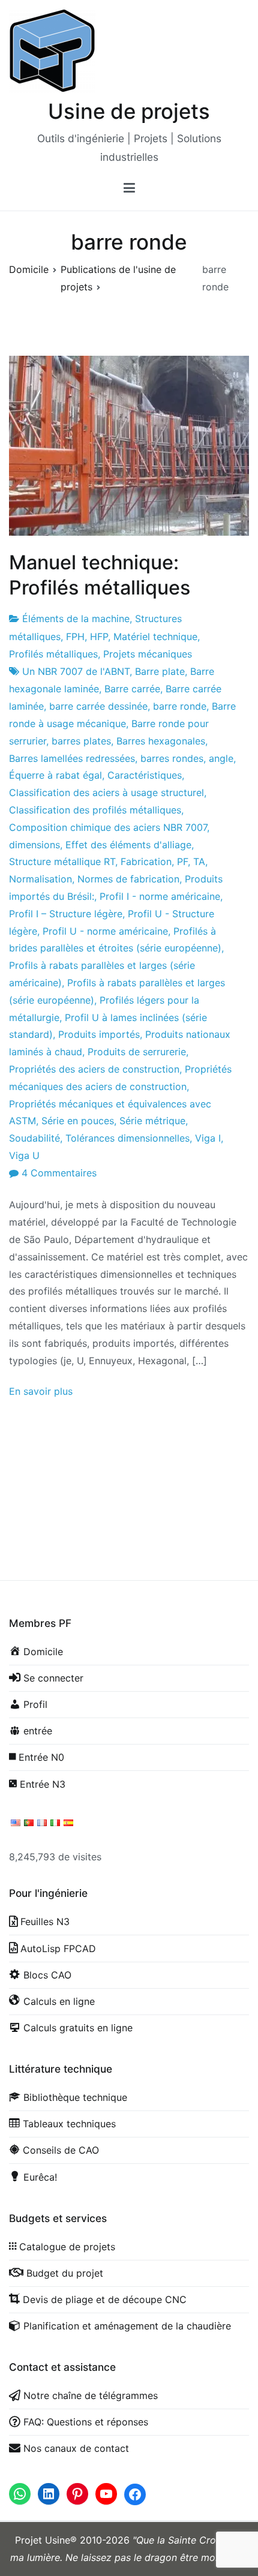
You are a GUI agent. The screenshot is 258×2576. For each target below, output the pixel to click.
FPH (75, 637)
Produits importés (99, 1034)
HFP (99, 637)
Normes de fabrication (128, 879)
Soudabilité (34, 1138)
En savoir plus (41, 1391)
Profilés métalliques (53, 654)
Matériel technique (155, 637)
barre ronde (180, 706)
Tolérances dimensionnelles (127, 1138)
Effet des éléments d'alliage (128, 845)
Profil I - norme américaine (160, 896)
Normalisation (40, 879)
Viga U (24, 1155)
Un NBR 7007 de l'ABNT (76, 671)
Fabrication (146, 861)
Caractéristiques (145, 775)
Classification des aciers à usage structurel (106, 792)
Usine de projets (129, 111)
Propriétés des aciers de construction (94, 1069)
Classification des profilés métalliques (95, 810)
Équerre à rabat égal (55, 775)
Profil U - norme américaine (105, 931)
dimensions (34, 845)
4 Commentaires (59, 1173)
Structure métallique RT (62, 861)
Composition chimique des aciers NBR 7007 (108, 827)
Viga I (208, 1138)
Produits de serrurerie (137, 1052)
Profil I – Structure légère (66, 914)
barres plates (81, 741)
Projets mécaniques (148, 654)
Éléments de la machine (76, 619)
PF (182, 861)
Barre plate (160, 671)
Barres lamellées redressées (72, 758)
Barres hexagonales (161, 741)
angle (221, 758)
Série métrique (152, 1121)
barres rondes (172, 758)
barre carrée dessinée (98, 706)
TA (199, 861)
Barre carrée (132, 689)
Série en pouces (78, 1121)
